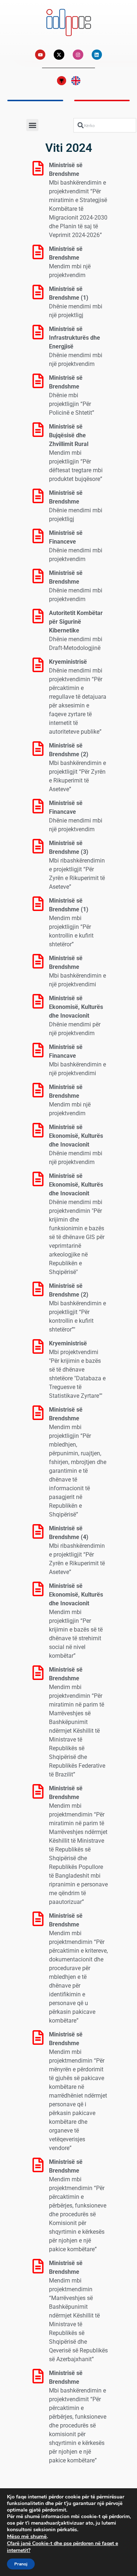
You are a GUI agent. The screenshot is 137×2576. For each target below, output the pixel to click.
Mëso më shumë (27, 2536)
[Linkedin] (97, 55)
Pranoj (21, 2564)
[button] (32, 125)
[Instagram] (78, 55)
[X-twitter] (59, 55)
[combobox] (105, 125)
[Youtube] (40, 55)
